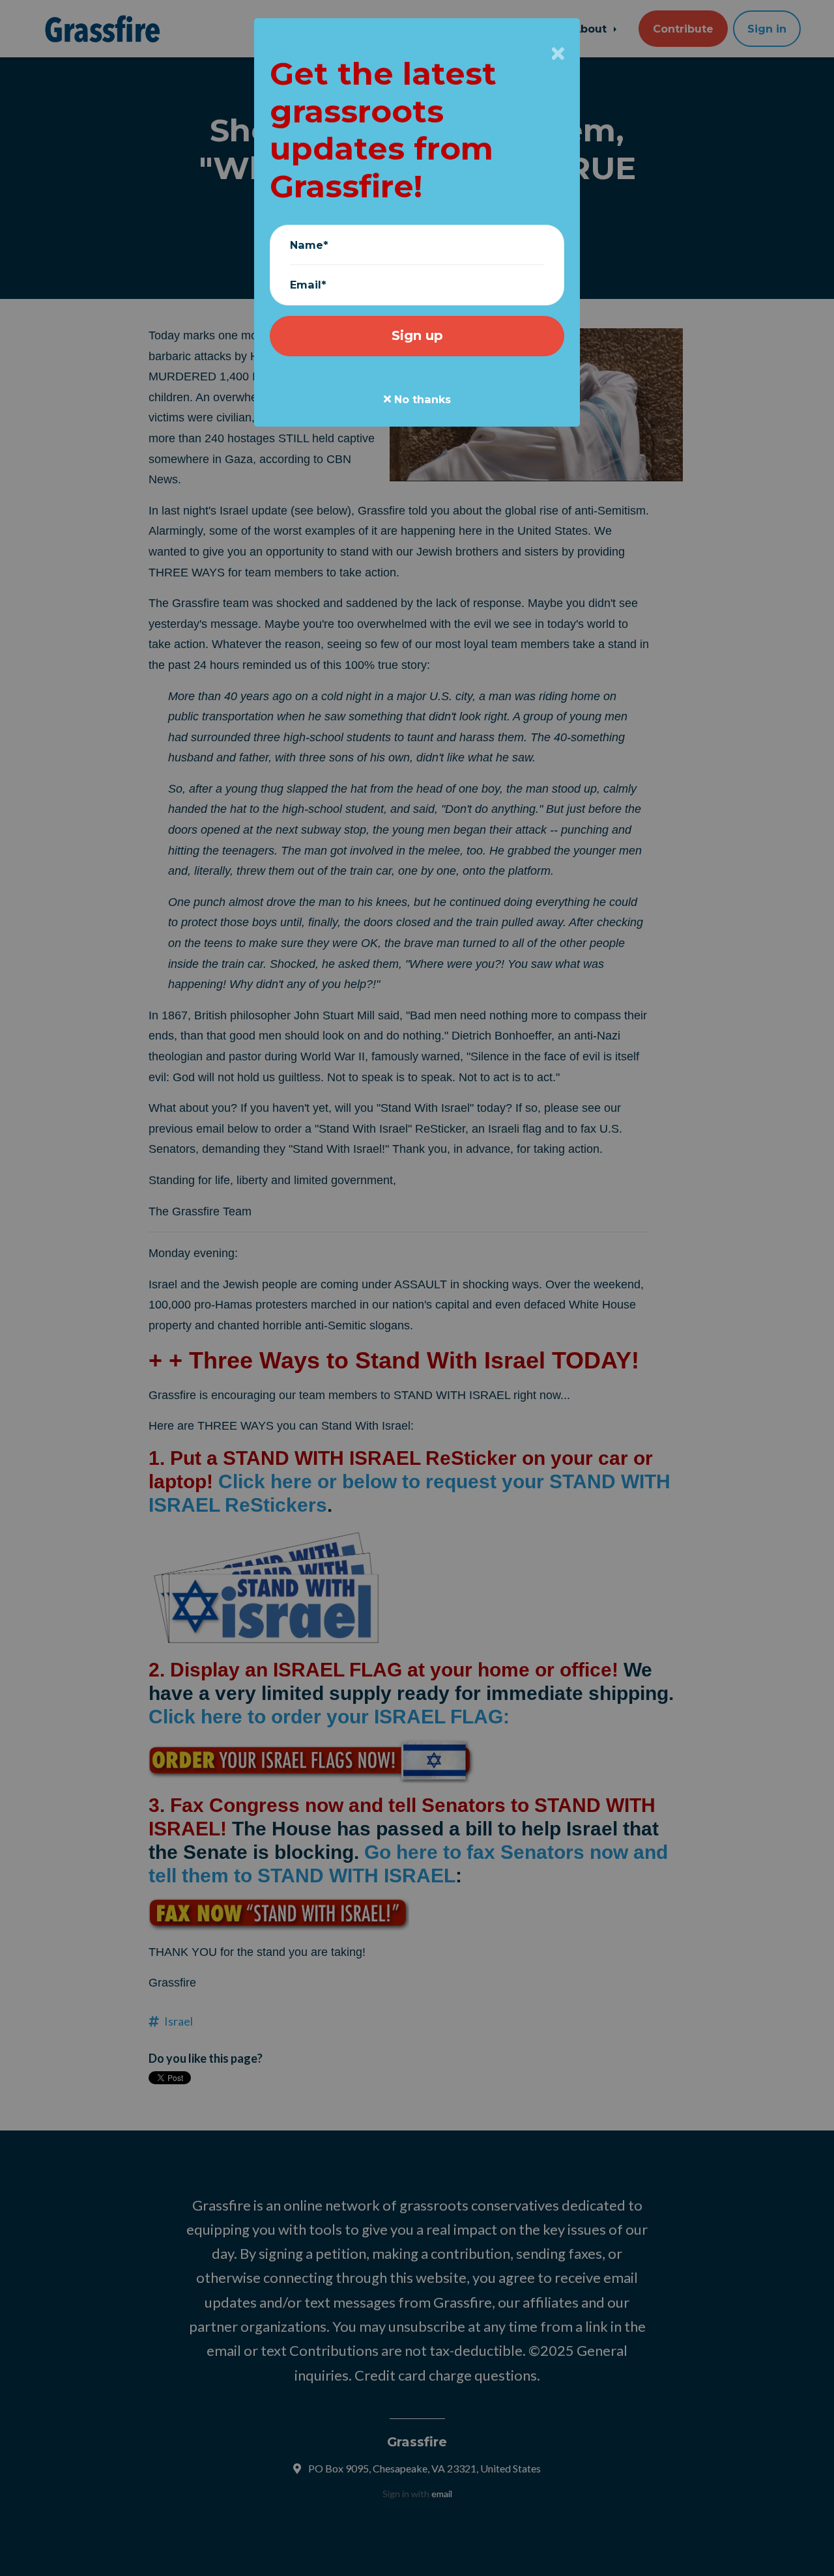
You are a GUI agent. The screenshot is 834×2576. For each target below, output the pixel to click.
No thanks (421, 399)
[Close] (558, 53)
